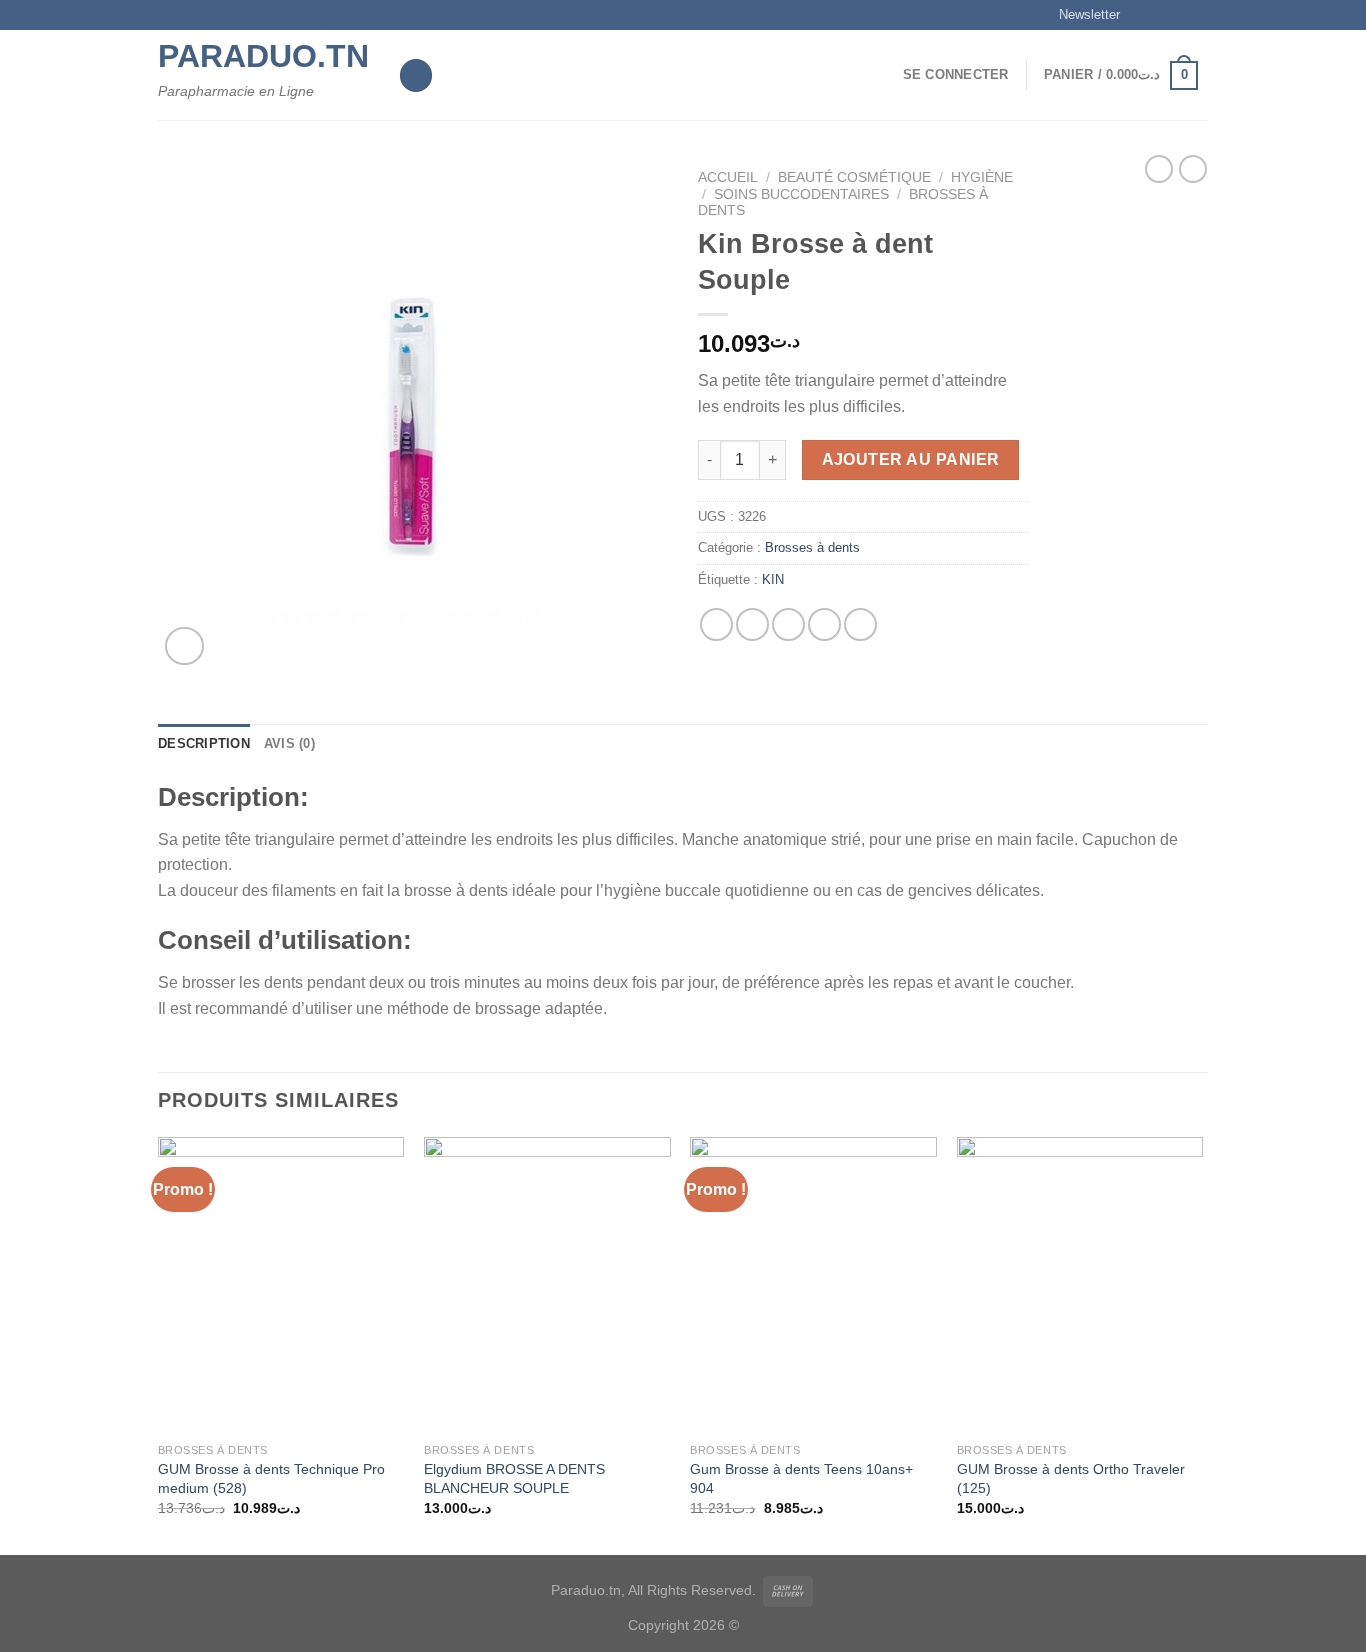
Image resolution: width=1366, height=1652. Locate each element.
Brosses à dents (812, 547)
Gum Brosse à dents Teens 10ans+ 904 (801, 1478)
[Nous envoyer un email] (1198, 15)
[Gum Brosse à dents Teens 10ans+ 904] (813, 1285)
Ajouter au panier (911, 459)
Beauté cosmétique (854, 177)
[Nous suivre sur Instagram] (1160, 15)
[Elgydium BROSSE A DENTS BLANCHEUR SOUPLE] (547, 1285)
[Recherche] (416, 75)
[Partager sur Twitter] (752, 624)
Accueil (728, 177)
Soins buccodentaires (801, 194)
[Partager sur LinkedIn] (860, 624)
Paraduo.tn (263, 56)
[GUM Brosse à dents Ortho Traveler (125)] (1080, 1285)
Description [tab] (204, 743)
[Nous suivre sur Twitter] (1179, 15)
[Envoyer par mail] (788, 624)
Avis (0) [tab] (289, 743)
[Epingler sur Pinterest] (824, 624)
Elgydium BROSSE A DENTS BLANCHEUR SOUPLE (514, 1478)
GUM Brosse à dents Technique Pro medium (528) (271, 1478)
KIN (773, 579)
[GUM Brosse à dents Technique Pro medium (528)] (281, 1285)
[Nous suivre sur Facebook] (1141, 15)
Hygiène (982, 177)
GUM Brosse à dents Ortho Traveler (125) (1071, 1478)
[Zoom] (184, 646)
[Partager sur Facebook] (716, 624)
